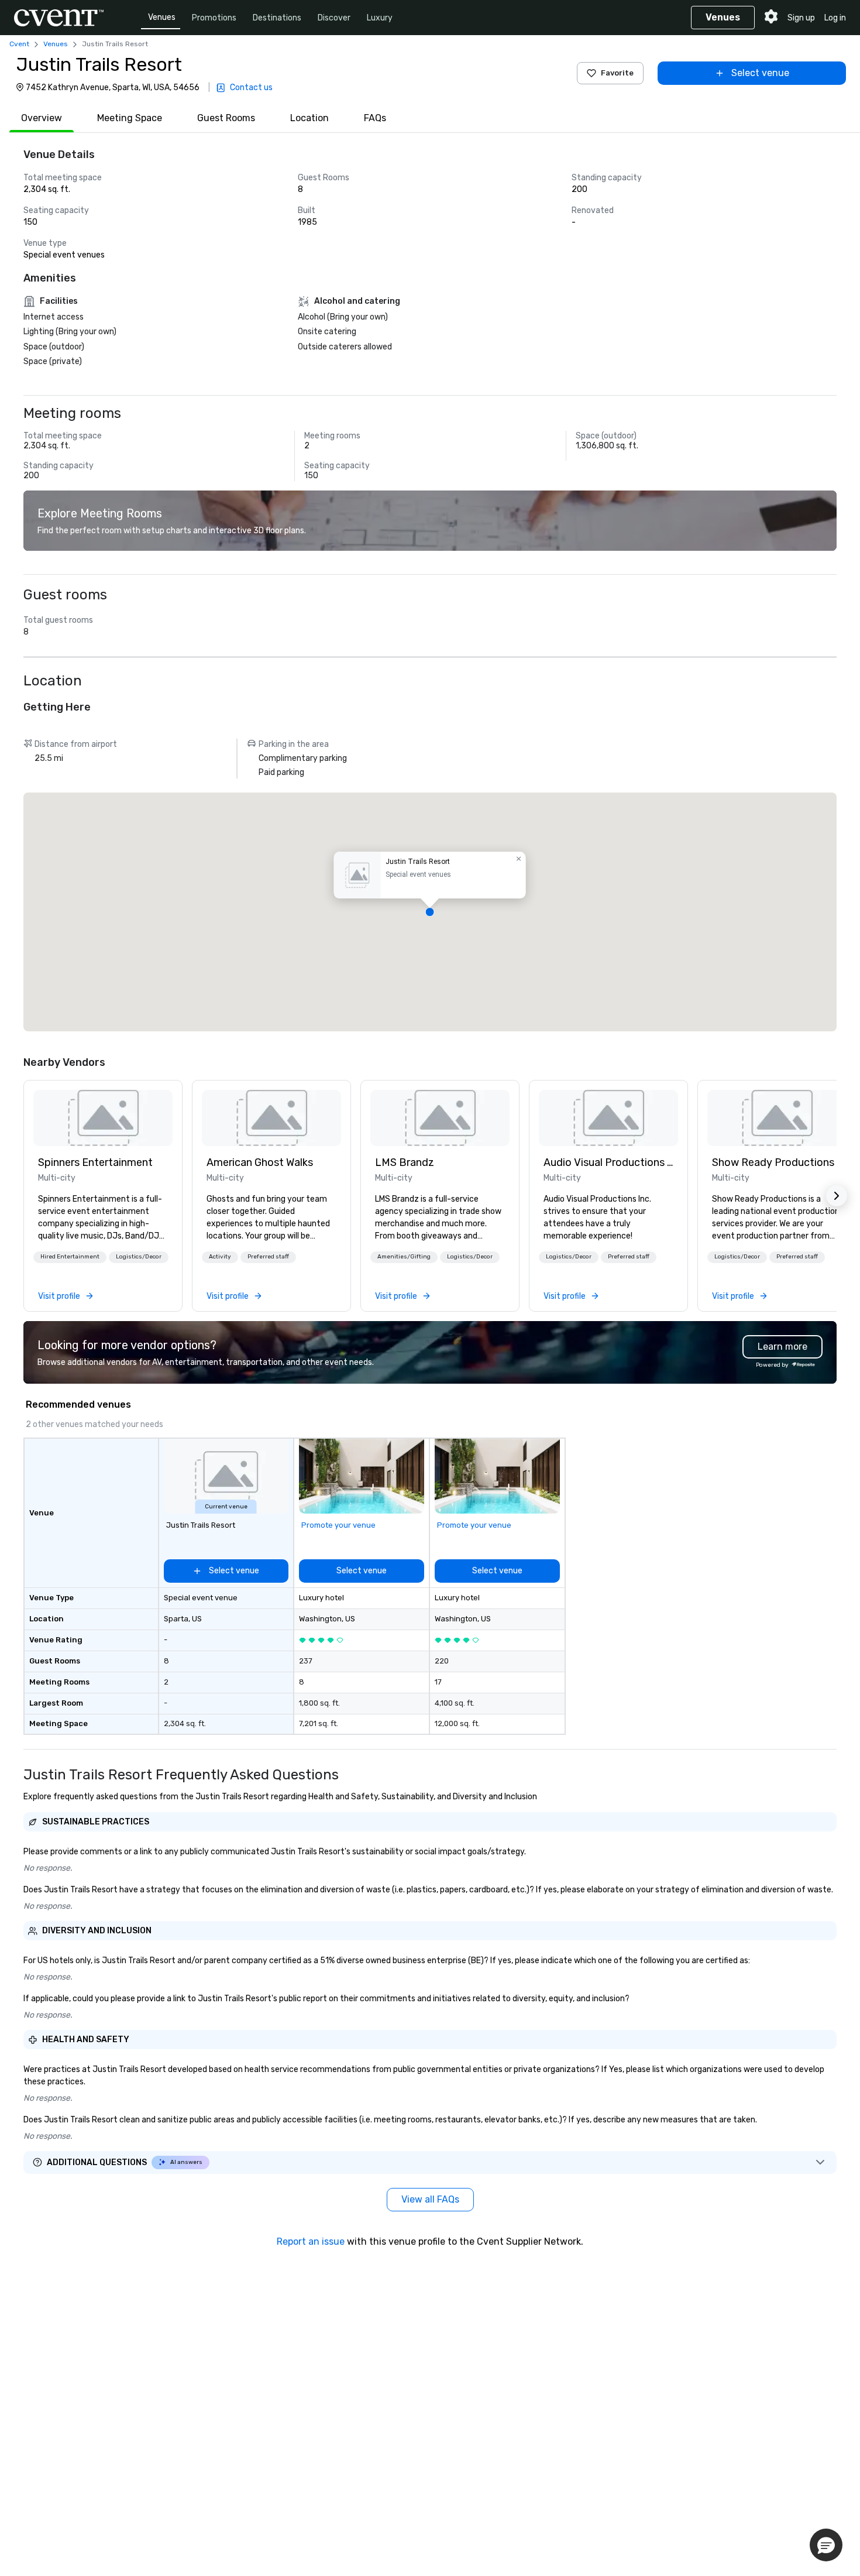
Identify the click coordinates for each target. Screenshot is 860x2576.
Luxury (380, 18)
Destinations (277, 18)
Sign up (801, 18)
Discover (334, 18)
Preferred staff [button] (268, 1257)
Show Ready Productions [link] (773, 1162)
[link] (103, 1118)
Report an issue (311, 2241)
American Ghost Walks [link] (260, 1162)
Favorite (617, 73)
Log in (835, 18)
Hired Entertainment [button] (70, 1257)
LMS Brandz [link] (405, 1162)
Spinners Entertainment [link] (95, 1162)
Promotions (214, 18)
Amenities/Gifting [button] (404, 1257)
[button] (430, 912)
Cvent (19, 44)
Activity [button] (220, 1257)
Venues (162, 17)
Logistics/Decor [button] (139, 1257)
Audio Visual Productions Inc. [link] (608, 1162)
